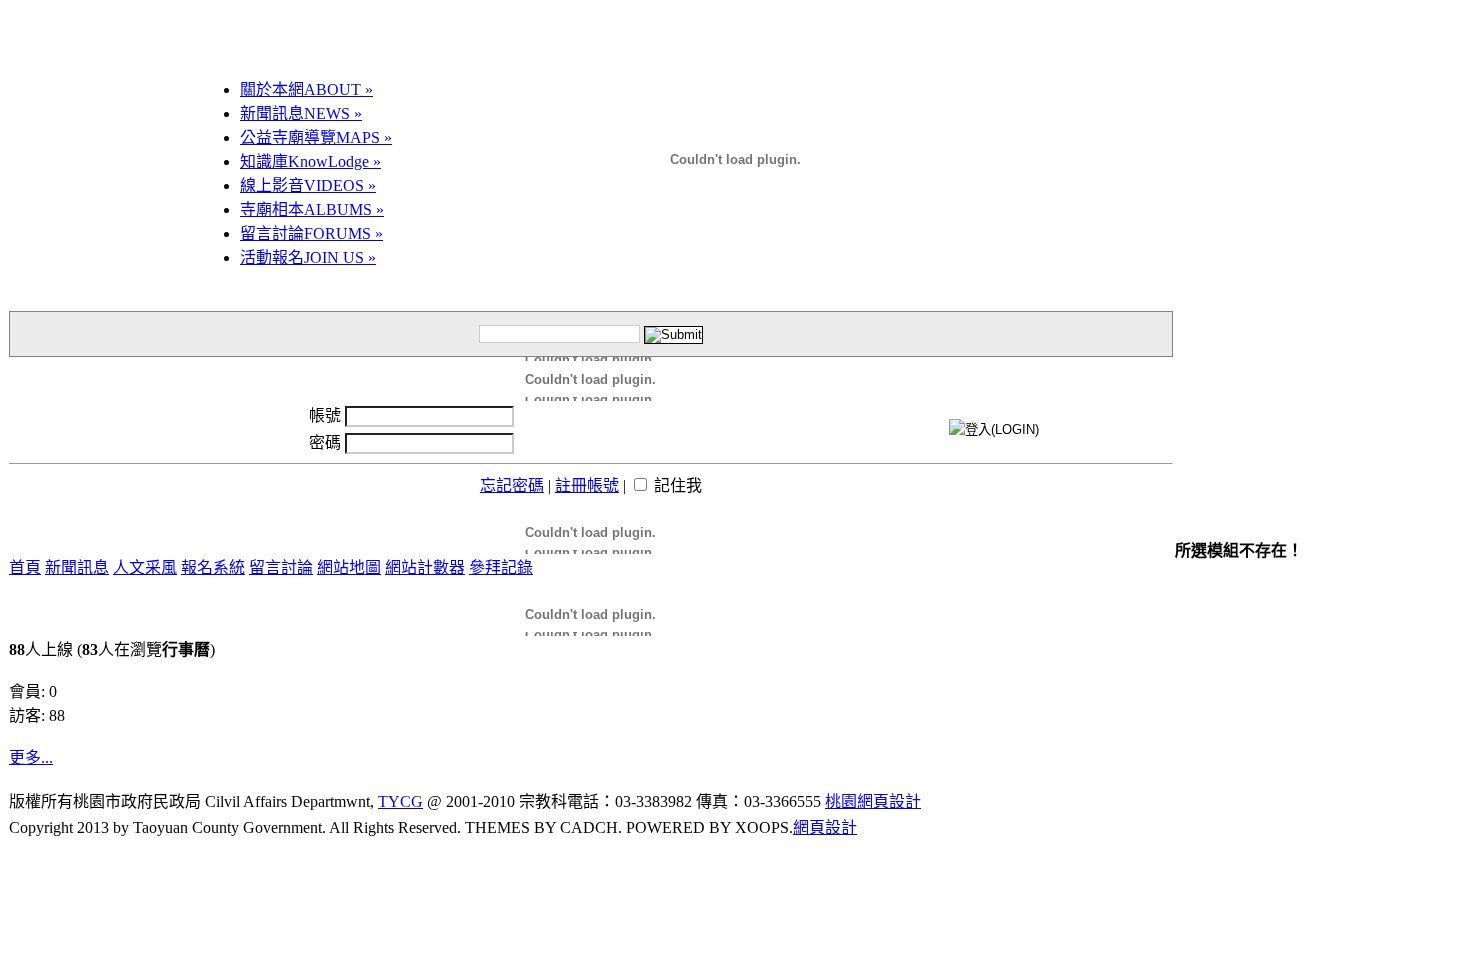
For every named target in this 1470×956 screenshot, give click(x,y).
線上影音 (308, 185)
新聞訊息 (301, 113)
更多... (31, 757)
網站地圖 (349, 567)
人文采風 (145, 567)
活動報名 (308, 257)
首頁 (25, 567)
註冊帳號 (587, 485)
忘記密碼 (512, 485)
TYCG (400, 801)
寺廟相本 (312, 209)
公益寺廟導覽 (316, 137)
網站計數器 (425, 567)
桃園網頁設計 (873, 801)
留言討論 (311, 233)
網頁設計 (825, 827)
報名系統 (213, 567)
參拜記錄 (501, 567)
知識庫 (310, 161)
